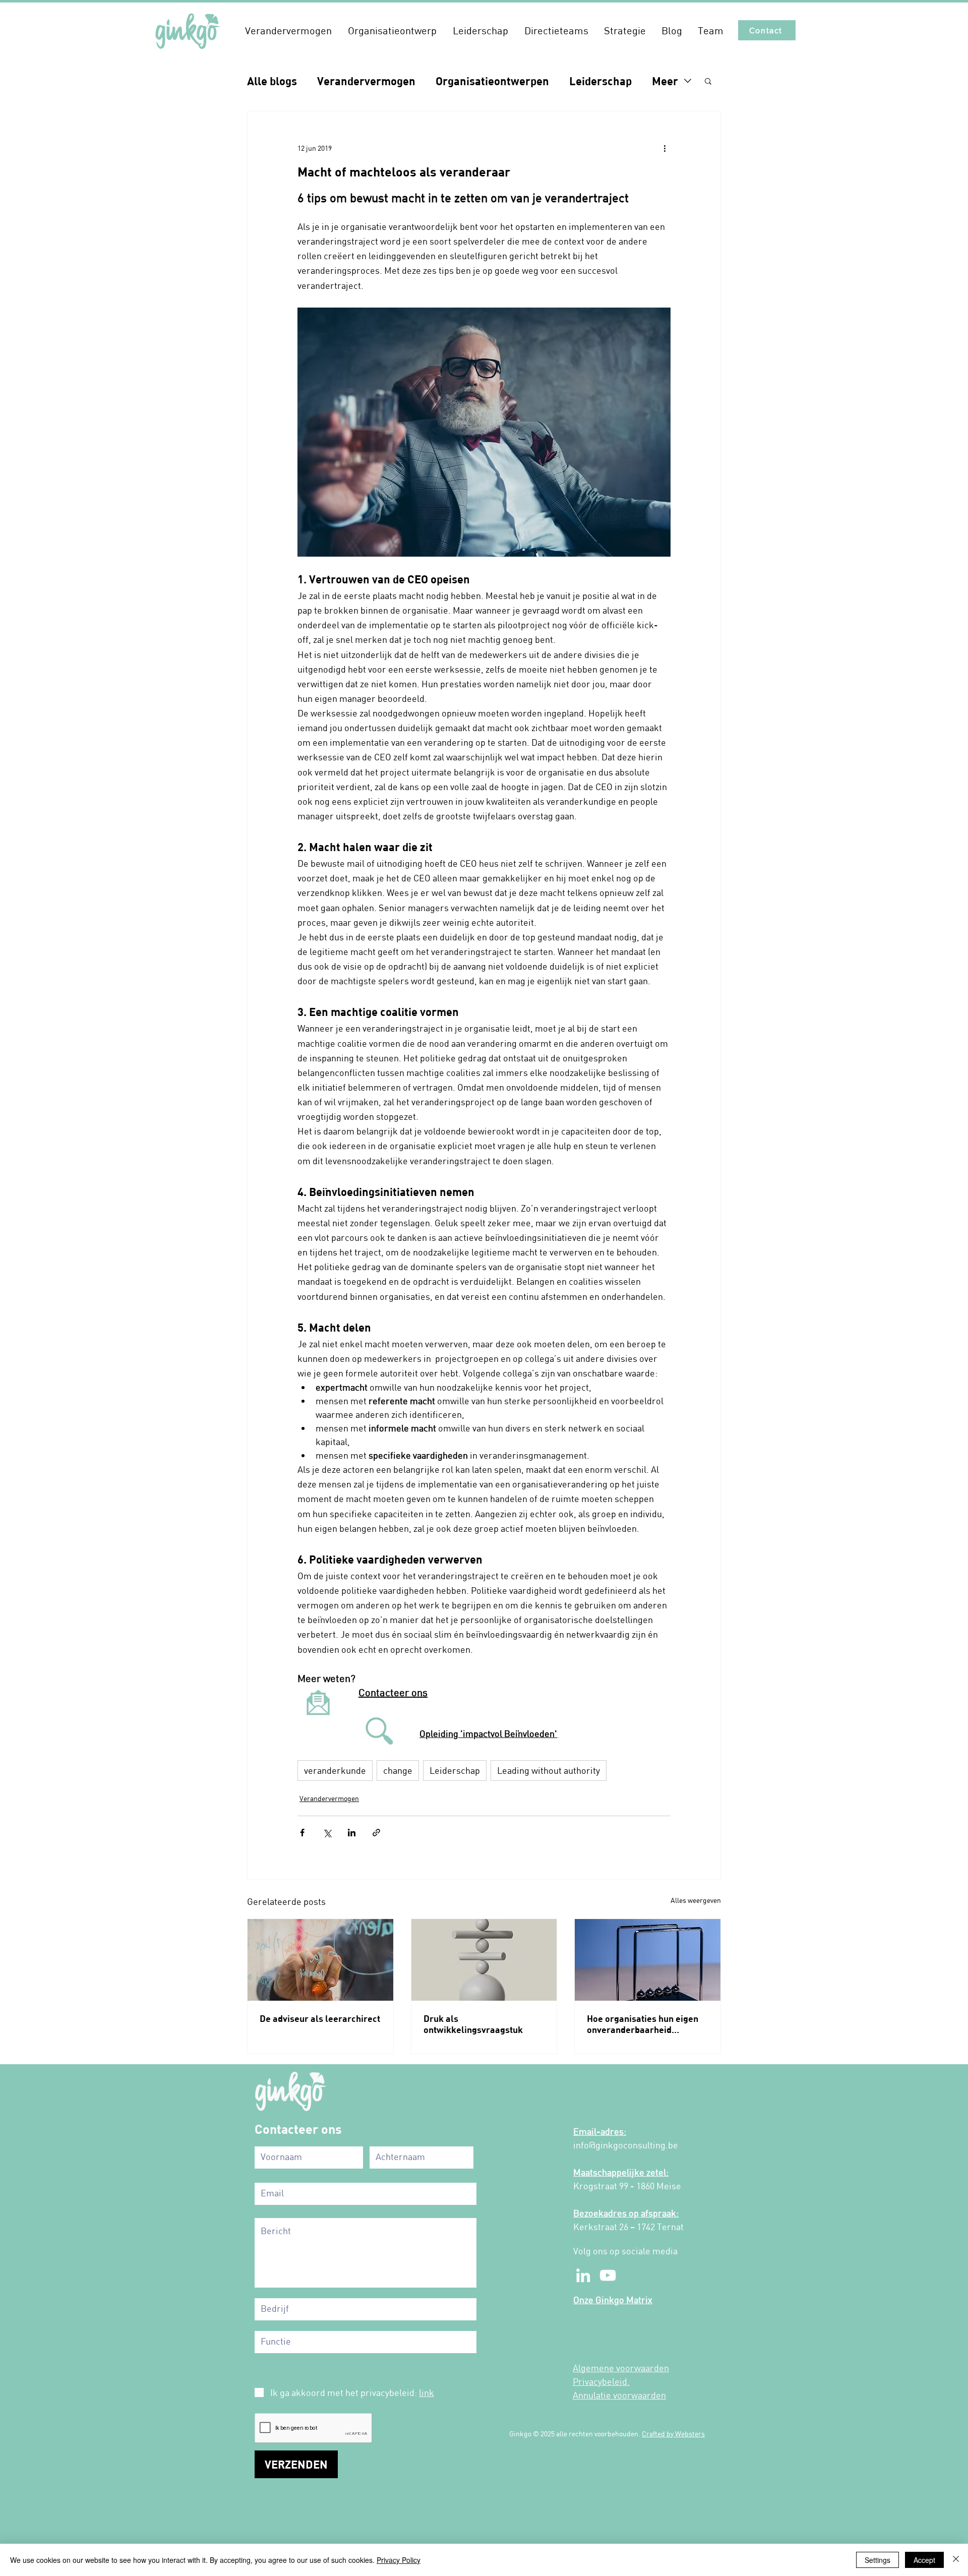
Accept (924, 2560)
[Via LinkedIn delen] (352, 1833)
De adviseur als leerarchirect (320, 2018)
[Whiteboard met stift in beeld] (320, 1960)
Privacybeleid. (601, 2381)
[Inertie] (648, 1960)
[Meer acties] (664, 148)
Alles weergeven (696, 1900)
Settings (878, 2560)
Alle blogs (272, 81)
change (398, 1770)
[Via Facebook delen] (302, 1833)
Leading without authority (549, 1770)
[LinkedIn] (583, 2275)
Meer (665, 81)
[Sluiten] (956, 2560)
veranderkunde (335, 1770)
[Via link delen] (376, 1833)
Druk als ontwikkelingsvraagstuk (473, 2024)
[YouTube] (608, 2275)
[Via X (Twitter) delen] (327, 1833)
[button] (288, 30)
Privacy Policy (399, 2560)
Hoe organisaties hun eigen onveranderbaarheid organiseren (643, 2024)
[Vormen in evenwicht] (484, 1960)
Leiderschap (600, 81)
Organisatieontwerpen (492, 81)
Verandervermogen (366, 81)
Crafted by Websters (673, 2434)
